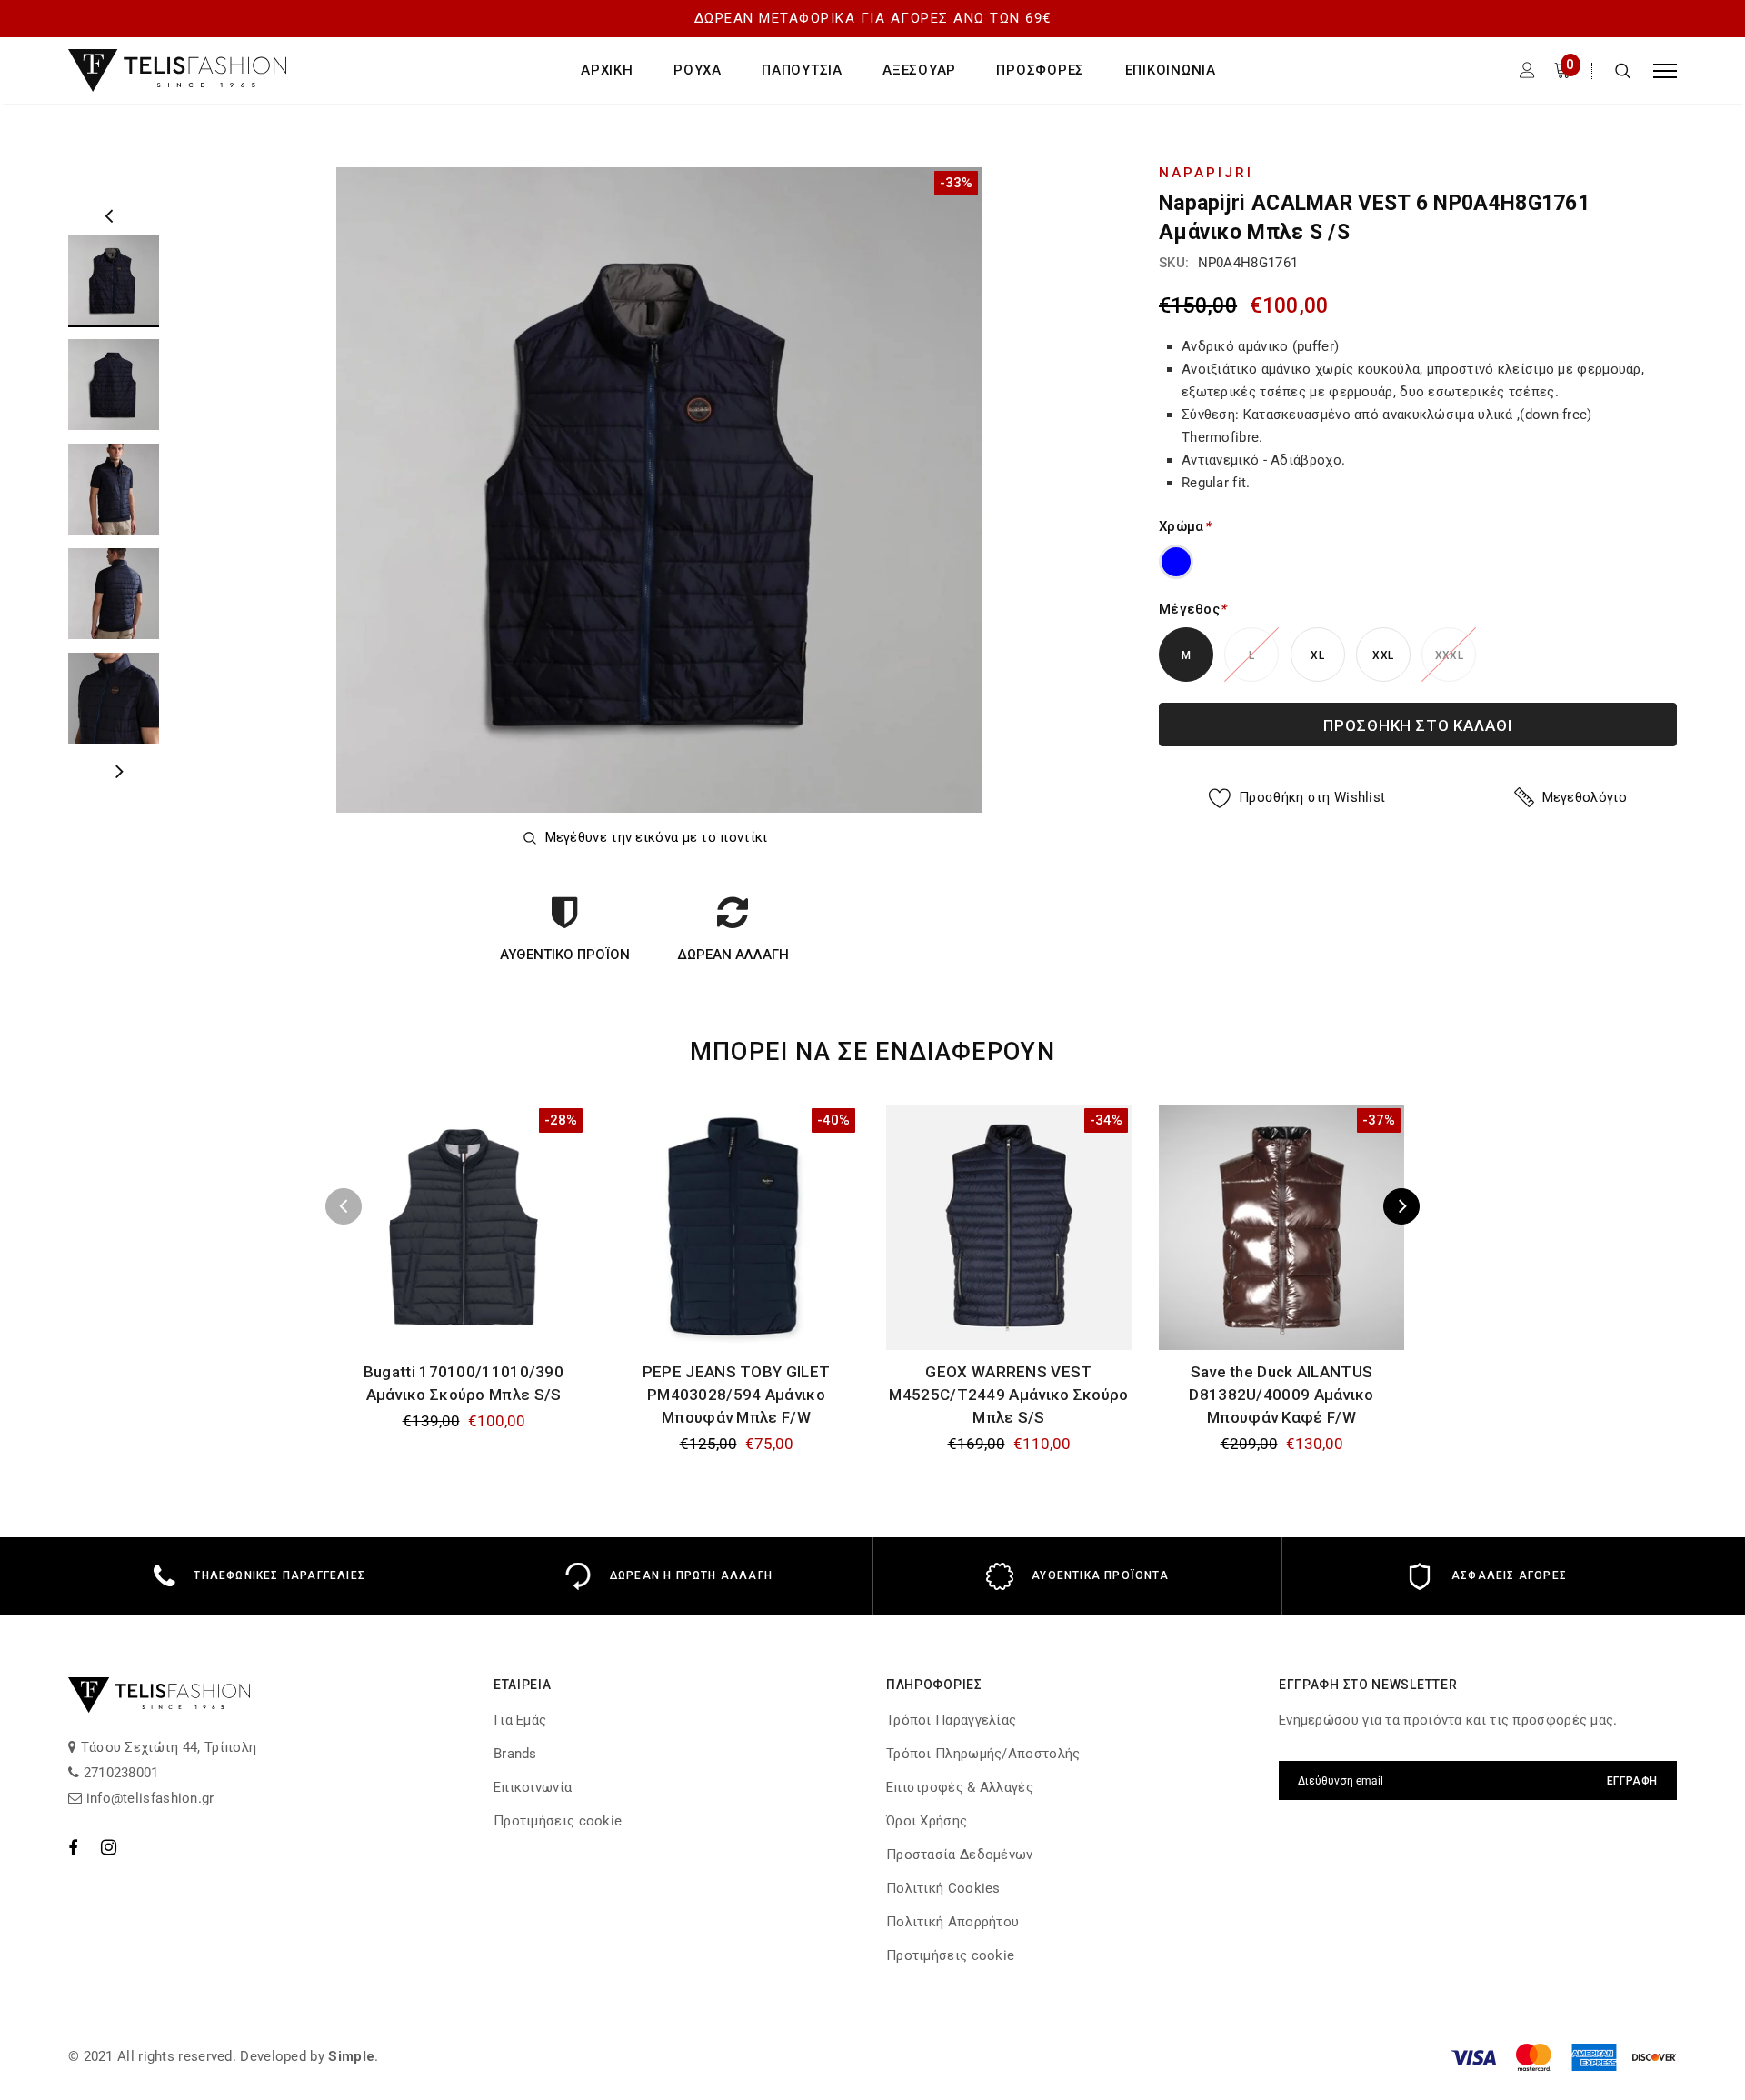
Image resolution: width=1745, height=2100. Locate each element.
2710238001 (119, 1773)
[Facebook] (73, 1847)
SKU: (1174, 263)
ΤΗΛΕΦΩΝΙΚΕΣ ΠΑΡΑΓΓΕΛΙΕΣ (279, 1575)
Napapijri (1206, 173)
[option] (659, 490)
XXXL (1449, 655)
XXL (1383, 655)
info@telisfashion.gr (148, 1798)
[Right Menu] (1665, 70)
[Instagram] (109, 1847)
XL (1317, 655)
